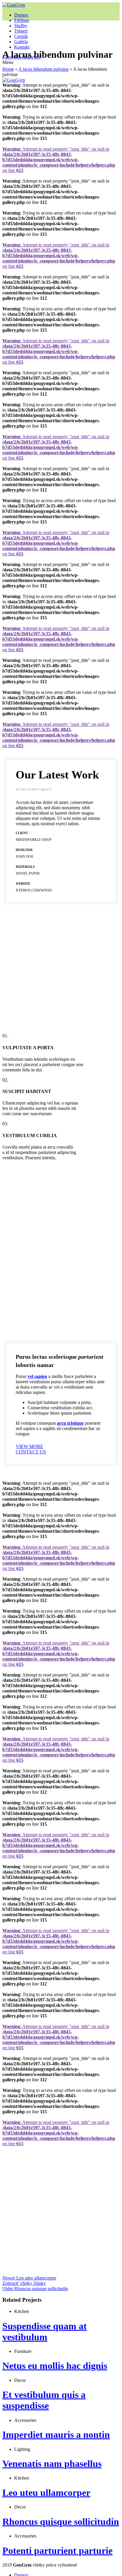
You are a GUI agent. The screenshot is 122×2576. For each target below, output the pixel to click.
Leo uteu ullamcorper (46, 2493)
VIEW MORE (29, 1446)
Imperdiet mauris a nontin (56, 2435)
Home (8, 69)
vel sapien (37, 1376)
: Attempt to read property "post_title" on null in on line (59, 160)
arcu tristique (70, 1423)
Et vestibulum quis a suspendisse (44, 2400)
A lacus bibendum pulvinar (44, 69)
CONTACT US (31, 1452)
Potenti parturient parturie (57, 2551)
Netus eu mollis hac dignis (55, 2366)
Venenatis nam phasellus (52, 2464)
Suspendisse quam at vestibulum (45, 2331)
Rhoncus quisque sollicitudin (61, 2522)
